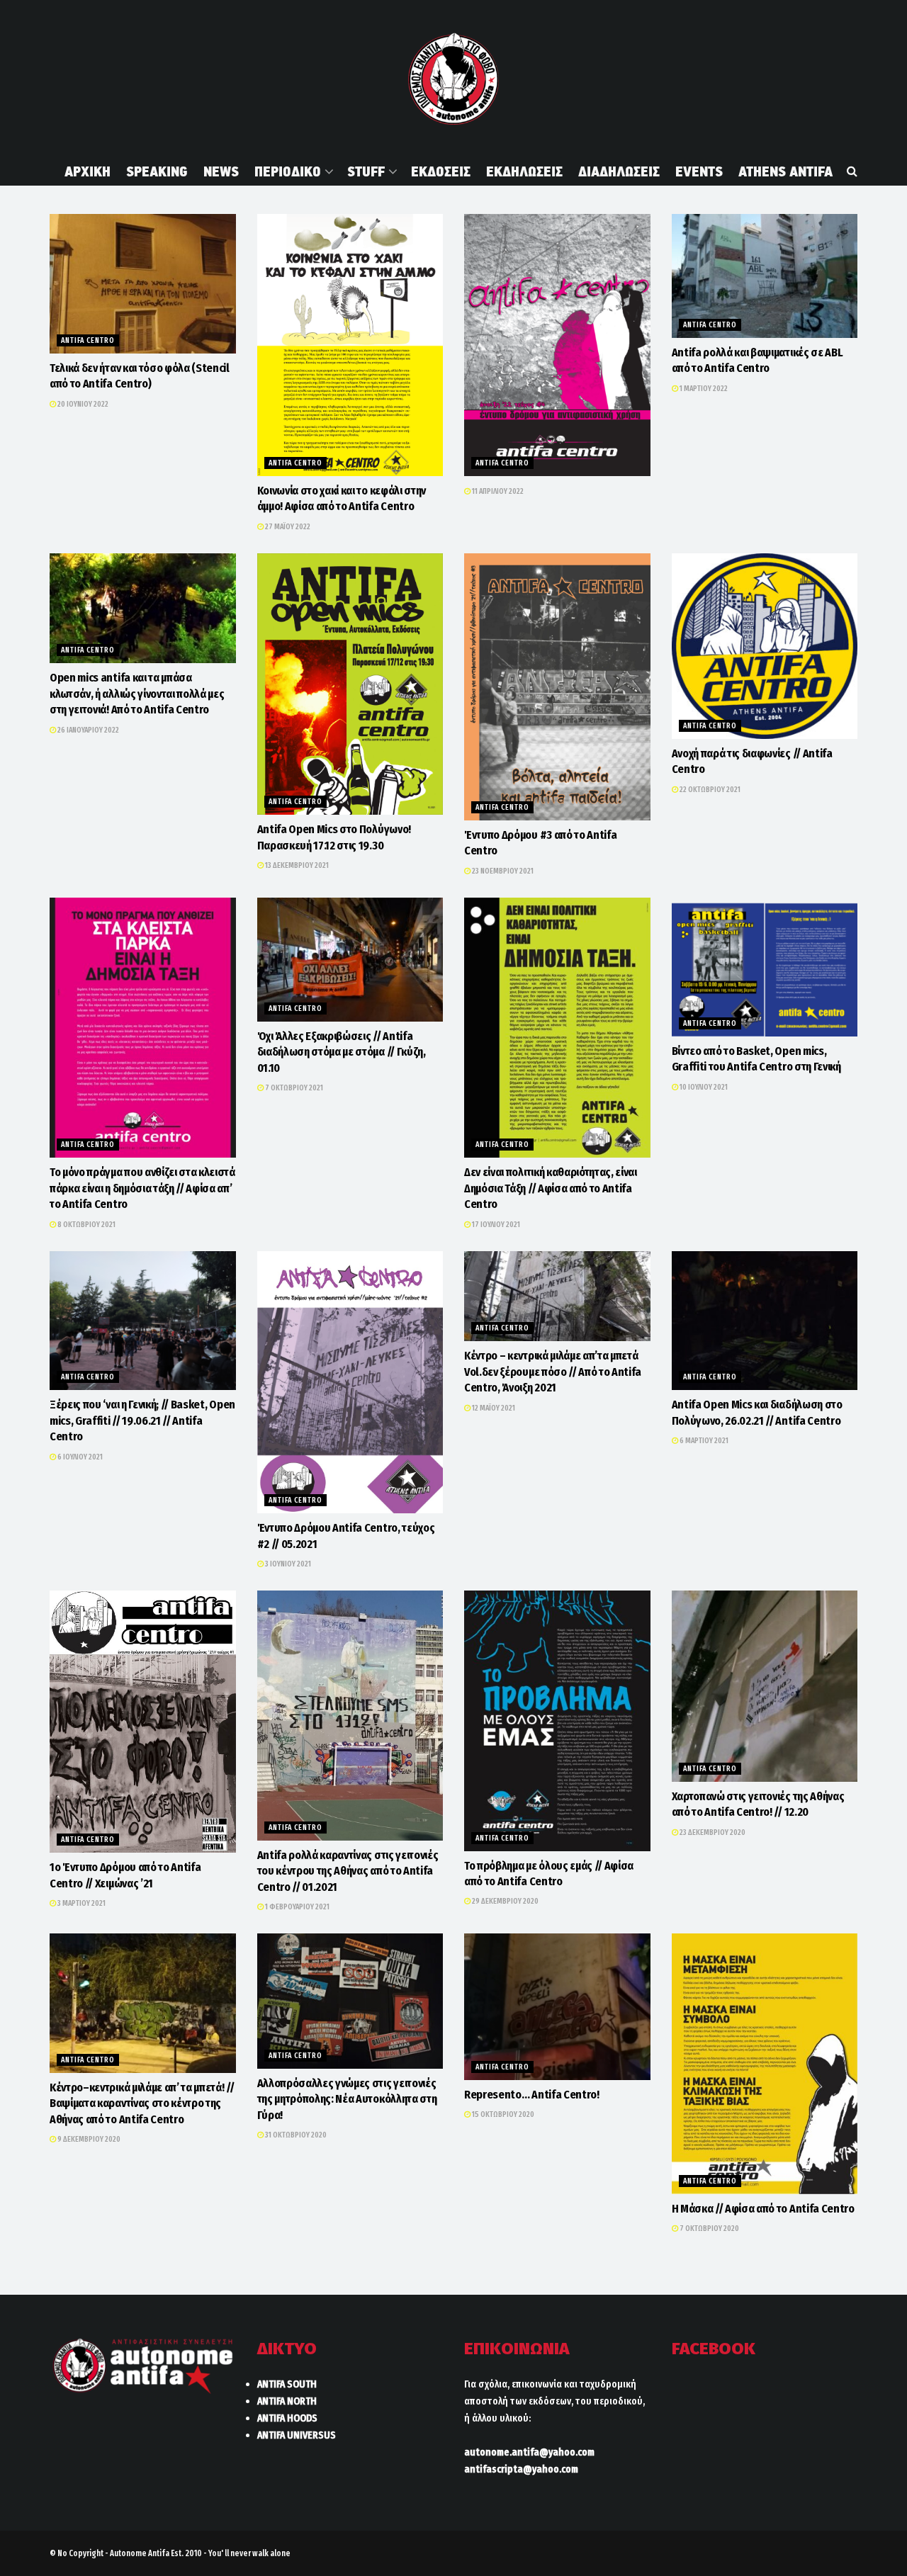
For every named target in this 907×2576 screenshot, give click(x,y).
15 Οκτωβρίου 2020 (502, 2114)
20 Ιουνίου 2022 (82, 404)
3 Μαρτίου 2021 (81, 1903)
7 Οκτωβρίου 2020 (709, 2228)
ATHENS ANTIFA (785, 171)
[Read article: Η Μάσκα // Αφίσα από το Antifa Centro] (765, 2064)
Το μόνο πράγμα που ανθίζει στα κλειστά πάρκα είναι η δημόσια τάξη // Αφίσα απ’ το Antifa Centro (142, 1188)
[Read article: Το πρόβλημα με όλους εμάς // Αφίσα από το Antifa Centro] (557, 1721)
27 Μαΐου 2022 (287, 527)
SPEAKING (157, 171)
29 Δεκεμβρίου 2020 (505, 1901)
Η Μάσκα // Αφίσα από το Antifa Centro (763, 2209)
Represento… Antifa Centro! (532, 2095)
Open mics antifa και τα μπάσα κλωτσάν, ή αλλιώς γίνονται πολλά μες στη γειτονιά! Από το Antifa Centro (137, 694)
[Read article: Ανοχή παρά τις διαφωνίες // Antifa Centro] (765, 646)
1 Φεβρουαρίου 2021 (297, 1907)
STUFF (366, 171)
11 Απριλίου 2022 (497, 491)
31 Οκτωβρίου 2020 (295, 2135)
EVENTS (699, 171)
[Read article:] (557, 345)
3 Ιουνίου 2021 (287, 1564)
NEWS (221, 171)
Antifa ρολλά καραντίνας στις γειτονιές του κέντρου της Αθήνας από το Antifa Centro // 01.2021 (348, 1871)
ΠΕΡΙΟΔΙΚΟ (288, 171)
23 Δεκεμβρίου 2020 (712, 1832)
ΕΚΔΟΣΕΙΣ (441, 171)
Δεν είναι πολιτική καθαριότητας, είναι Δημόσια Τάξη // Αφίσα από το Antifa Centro (551, 1188)
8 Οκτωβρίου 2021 (86, 1225)
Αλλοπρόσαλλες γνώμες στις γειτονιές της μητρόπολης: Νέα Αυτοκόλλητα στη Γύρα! (347, 2099)
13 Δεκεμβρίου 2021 (296, 865)
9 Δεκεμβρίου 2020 (88, 2139)
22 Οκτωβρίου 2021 (709, 790)
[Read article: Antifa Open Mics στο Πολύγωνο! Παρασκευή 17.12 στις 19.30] (350, 684)
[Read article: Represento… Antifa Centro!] (557, 2007)
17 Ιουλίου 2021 (495, 1225)
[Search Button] (852, 171)
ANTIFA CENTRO (88, 340)
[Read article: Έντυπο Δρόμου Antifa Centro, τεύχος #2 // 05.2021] (350, 1383)
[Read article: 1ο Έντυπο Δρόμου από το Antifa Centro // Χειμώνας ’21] (143, 1722)
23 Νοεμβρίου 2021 (502, 871)
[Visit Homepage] (453, 79)
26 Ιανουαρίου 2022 (88, 730)
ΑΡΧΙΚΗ (88, 171)
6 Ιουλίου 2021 (79, 1457)
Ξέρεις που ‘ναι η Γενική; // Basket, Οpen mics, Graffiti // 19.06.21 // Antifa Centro (142, 1420)
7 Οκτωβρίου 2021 (293, 1088)
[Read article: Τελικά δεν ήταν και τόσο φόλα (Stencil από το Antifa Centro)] (143, 284)
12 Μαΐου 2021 (493, 1408)
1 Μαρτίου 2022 (703, 389)
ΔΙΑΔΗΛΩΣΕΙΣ (619, 171)
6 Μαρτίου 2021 (703, 1441)
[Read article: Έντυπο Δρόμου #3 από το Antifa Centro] (557, 687)
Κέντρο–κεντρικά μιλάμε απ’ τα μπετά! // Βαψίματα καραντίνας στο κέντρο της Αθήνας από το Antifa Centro (142, 2103)
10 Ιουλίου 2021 (703, 1087)
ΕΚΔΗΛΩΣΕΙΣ (524, 171)
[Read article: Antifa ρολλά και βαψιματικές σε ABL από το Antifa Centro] (765, 276)
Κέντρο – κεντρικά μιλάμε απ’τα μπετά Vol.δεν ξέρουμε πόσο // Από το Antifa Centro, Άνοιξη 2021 (553, 1372)
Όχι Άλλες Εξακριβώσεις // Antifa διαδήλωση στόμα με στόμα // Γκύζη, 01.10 (342, 1052)
